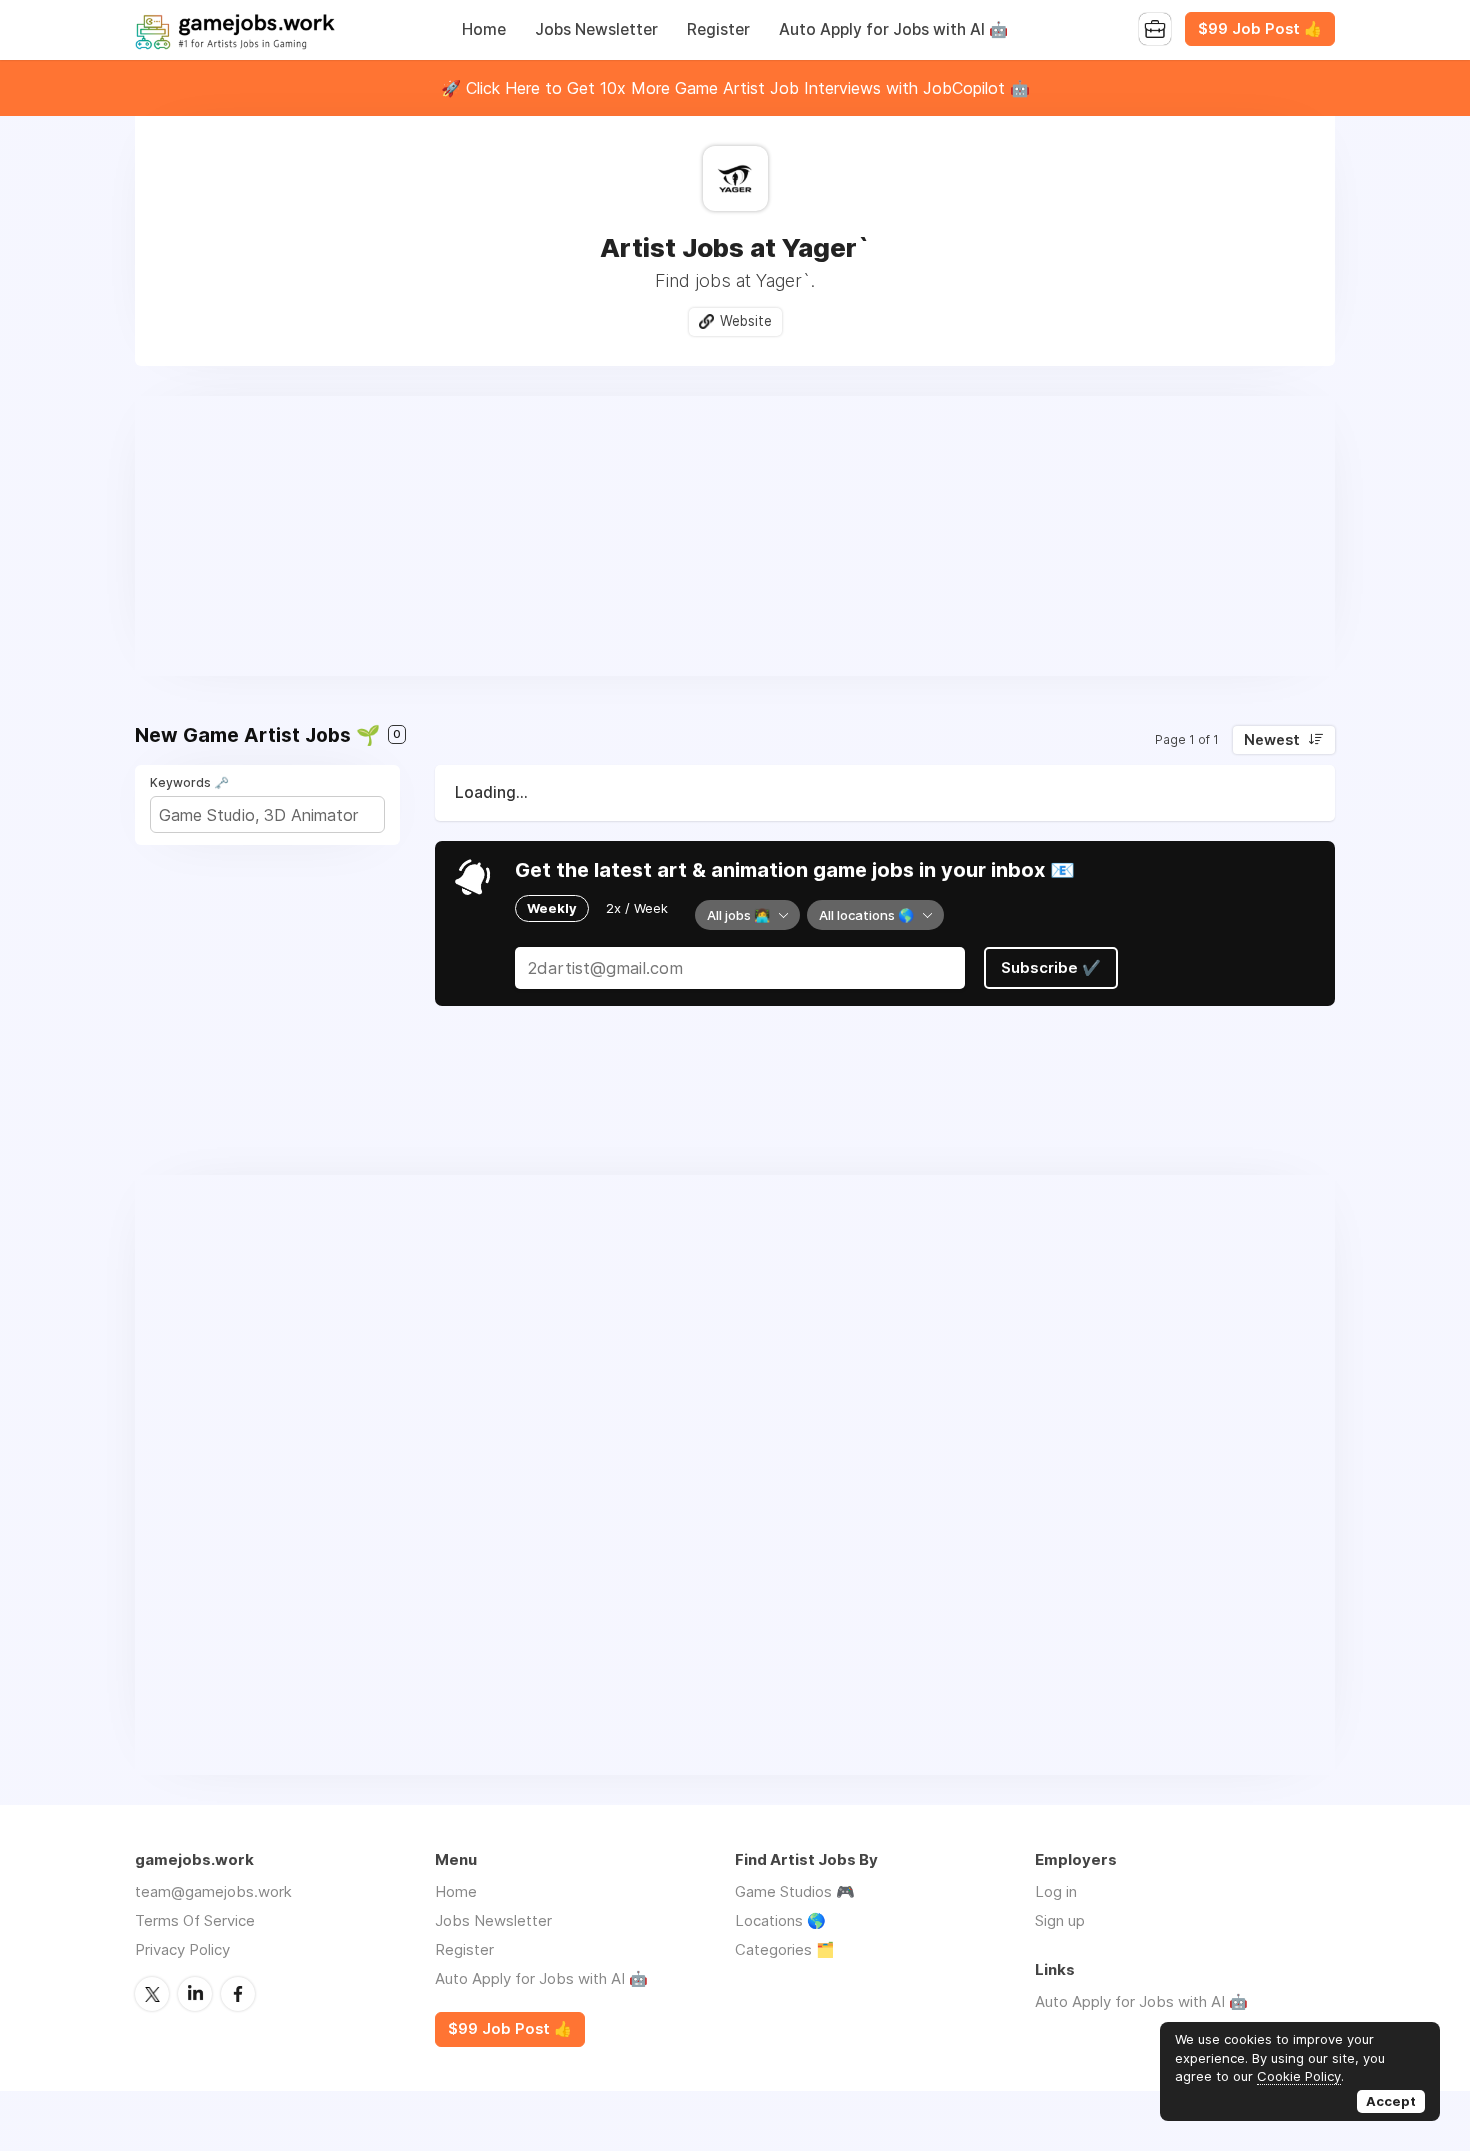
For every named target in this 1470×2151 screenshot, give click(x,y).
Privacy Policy (182, 1949)
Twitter (152, 1994)
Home (484, 29)
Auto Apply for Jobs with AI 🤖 (893, 29)
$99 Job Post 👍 (1260, 29)
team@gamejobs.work (213, 1891)
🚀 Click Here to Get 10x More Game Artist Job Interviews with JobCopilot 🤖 (735, 88)
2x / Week (637, 908)
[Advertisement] (735, 536)
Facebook (238, 1994)
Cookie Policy (1299, 2076)
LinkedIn (195, 1994)
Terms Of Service (195, 1920)
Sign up (1060, 1920)
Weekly (552, 908)
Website (746, 321)
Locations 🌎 (780, 1920)
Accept (1391, 2101)
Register (718, 29)
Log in (1056, 1891)
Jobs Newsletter (596, 29)
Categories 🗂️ (785, 1949)
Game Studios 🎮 (795, 1891)
